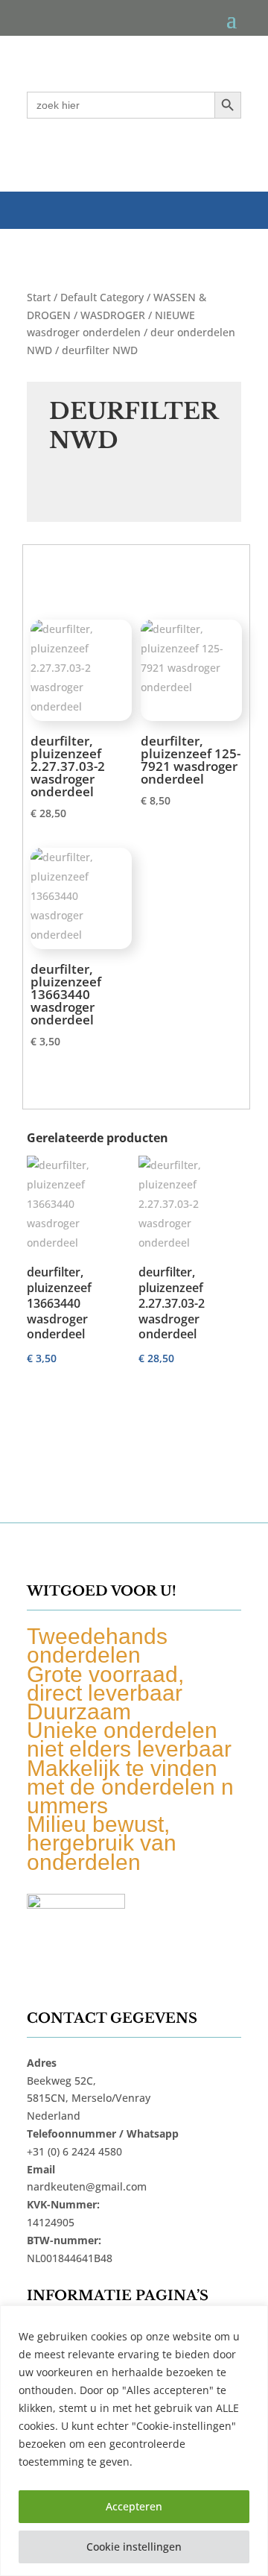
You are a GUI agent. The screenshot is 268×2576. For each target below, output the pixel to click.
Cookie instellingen (134, 2547)
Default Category (102, 297)
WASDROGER (113, 315)
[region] (134, 2441)
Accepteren (134, 2506)
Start (39, 297)
